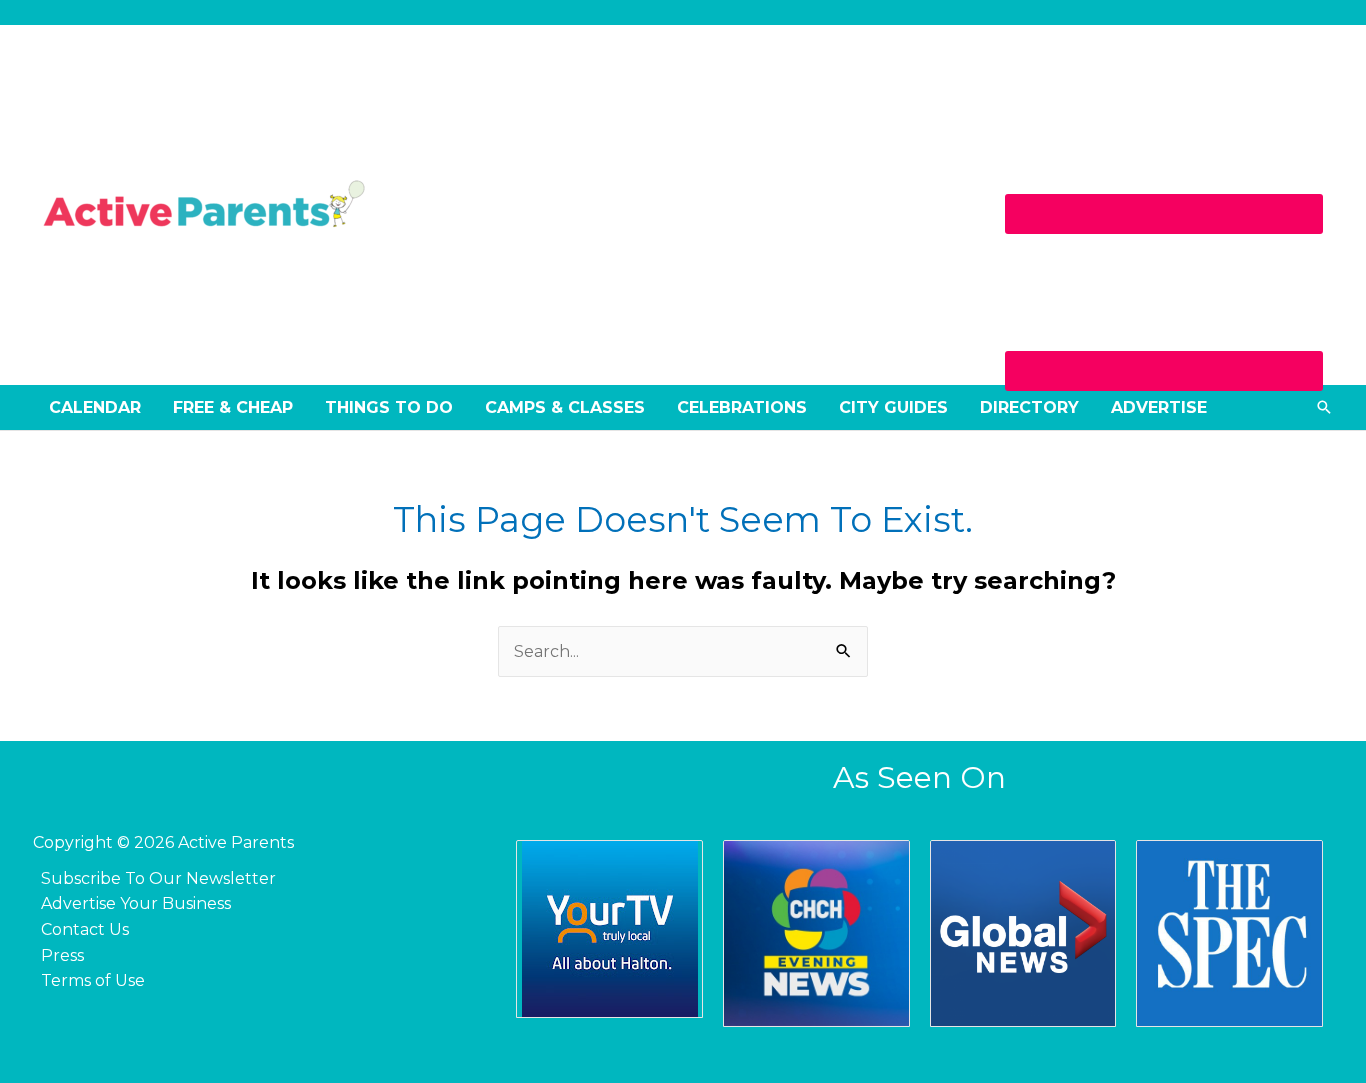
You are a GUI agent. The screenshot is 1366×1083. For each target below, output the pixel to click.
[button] (1324, 407)
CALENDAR (95, 407)
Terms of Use (93, 980)
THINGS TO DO (389, 407)
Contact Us (85, 929)
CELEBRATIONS (742, 407)
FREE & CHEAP (233, 407)
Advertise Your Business (136, 903)
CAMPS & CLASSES (565, 407)
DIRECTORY (1029, 407)
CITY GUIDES (893, 407)
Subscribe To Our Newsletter (158, 878)
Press (62, 955)
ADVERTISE (1159, 407)
